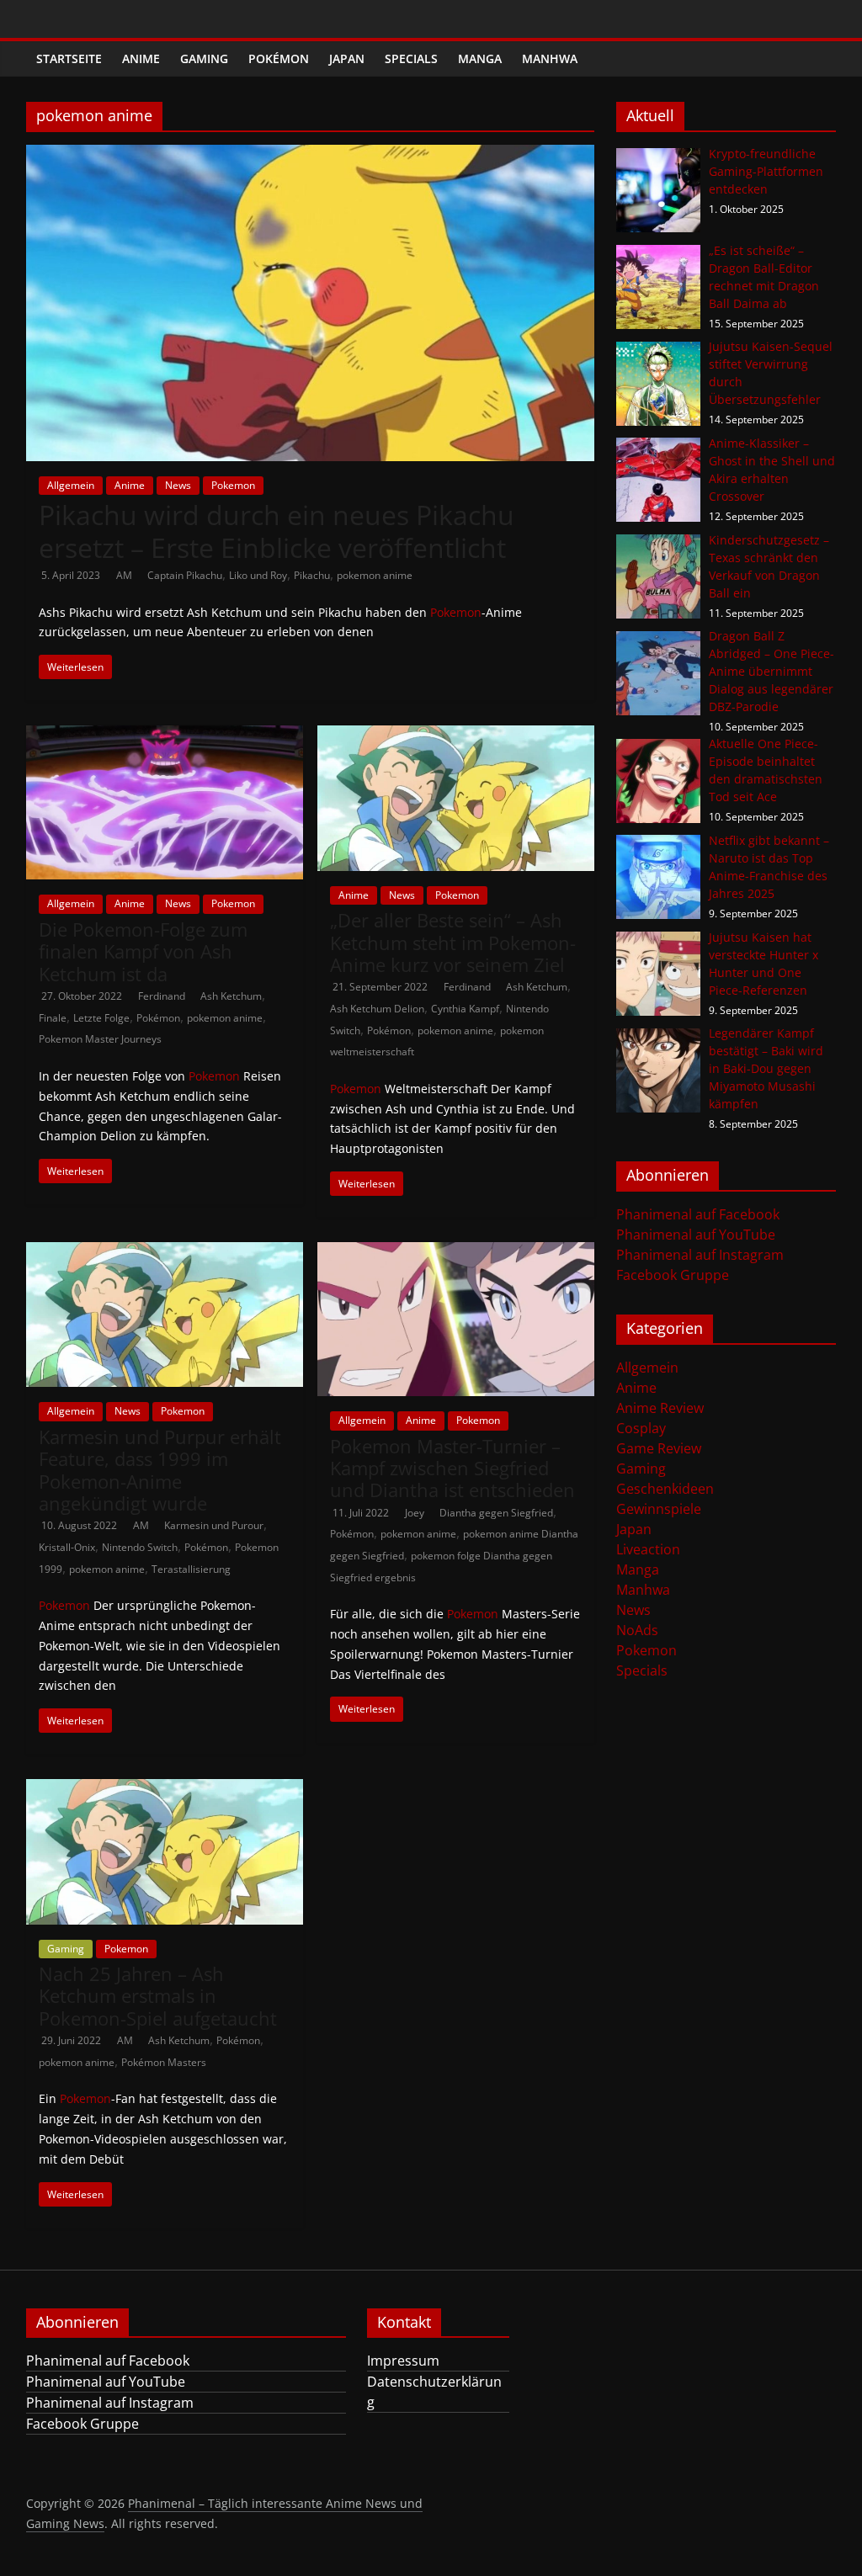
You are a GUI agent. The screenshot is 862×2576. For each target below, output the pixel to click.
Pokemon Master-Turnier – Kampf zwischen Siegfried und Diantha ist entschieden (452, 1468)
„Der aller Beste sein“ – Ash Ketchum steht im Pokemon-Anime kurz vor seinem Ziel (453, 942)
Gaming (204, 58)
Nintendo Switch (140, 1547)
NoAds (637, 1630)
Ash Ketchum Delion (377, 1009)
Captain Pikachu (185, 575)
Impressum (403, 2361)
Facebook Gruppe (673, 1275)
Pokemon (233, 485)
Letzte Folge (101, 1018)
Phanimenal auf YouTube (696, 1235)
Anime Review (660, 1408)
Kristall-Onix (67, 1547)
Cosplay (641, 1428)
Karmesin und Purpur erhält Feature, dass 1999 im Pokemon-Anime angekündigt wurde (160, 1470)
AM (125, 575)
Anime (141, 58)
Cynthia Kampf (465, 1009)
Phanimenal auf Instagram (700, 1255)
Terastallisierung (191, 1569)
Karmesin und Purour (214, 1525)
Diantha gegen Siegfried (496, 1513)
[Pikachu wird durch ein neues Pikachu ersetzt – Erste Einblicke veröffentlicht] (310, 155)
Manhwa (550, 58)
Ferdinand (163, 996)
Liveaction (648, 1549)
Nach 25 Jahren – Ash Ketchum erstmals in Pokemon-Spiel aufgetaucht (158, 1996)
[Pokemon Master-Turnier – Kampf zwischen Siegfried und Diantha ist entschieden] (456, 1252)
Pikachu (312, 575)
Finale (53, 1018)
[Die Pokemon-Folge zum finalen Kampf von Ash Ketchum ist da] (165, 736)
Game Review (659, 1448)
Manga (480, 58)
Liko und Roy (258, 575)
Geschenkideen (665, 1489)
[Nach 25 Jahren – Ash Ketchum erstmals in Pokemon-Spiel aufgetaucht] (165, 1789)
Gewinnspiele (659, 1509)
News (178, 485)
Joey (416, 1513)
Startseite (69, 58)
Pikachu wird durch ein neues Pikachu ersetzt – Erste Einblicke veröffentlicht (277, 531)
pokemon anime (375, 575)
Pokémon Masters (164, 2062)
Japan (347, 58)
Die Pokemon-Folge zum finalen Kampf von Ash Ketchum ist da (143, 951)
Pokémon (279, 58)
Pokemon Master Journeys (100, 1039)
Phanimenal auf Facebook (698, 1214)
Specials (411, 58)
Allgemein (71, 485)
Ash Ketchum (231, 996)
